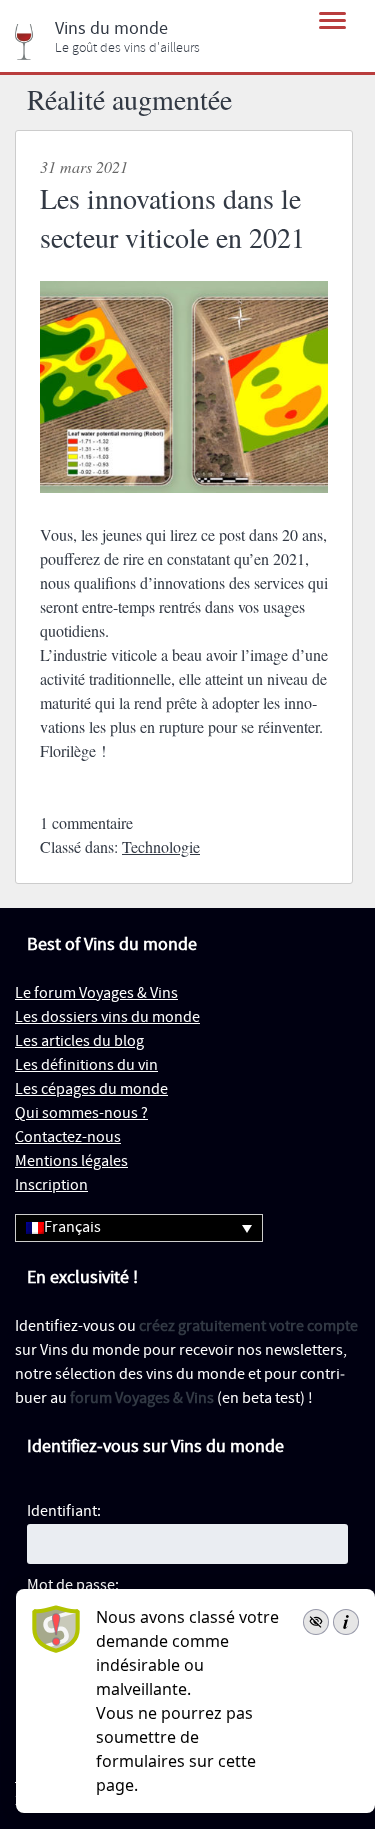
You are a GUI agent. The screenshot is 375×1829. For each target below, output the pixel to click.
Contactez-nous (68, 1137)
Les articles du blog (79, 1041)
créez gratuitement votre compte (248, 1326)
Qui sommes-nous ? (81, 1113)
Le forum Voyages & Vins (96, 993)
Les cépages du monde (91, 1089)
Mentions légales (71, 1161)
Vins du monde (111, 29)
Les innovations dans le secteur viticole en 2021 (172, 217)
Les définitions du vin (86, 1065)
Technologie (161, 846)
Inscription (51, 1185)
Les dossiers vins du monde (107, 1017)
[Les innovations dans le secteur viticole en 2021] (184, 510)
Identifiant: (64, 1511)
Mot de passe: (73, 1585)
